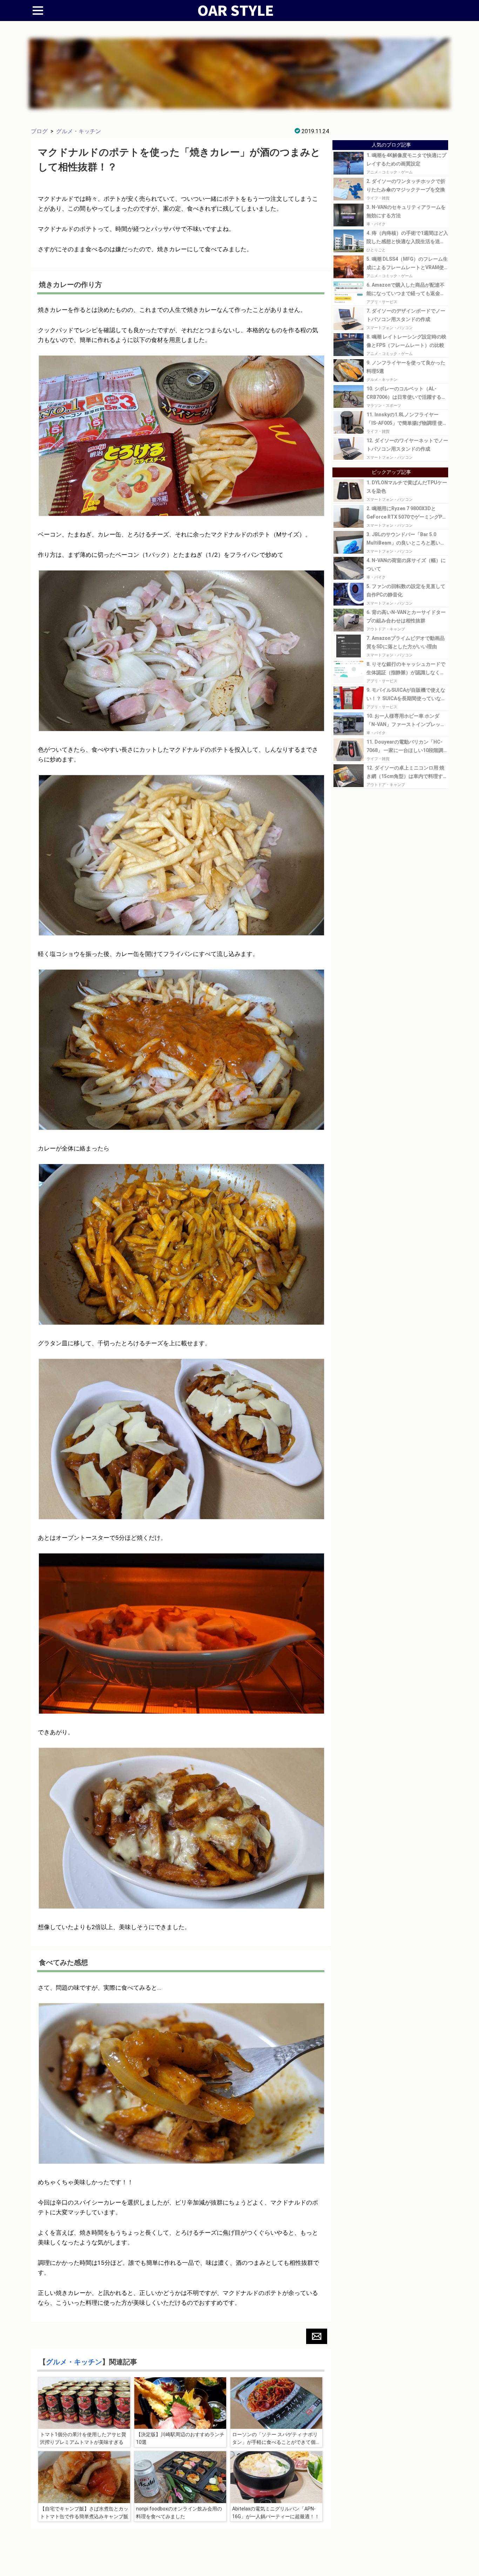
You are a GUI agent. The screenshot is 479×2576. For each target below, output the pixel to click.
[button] (317, 2336)
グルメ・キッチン (79, 131)
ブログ (39, 131)
